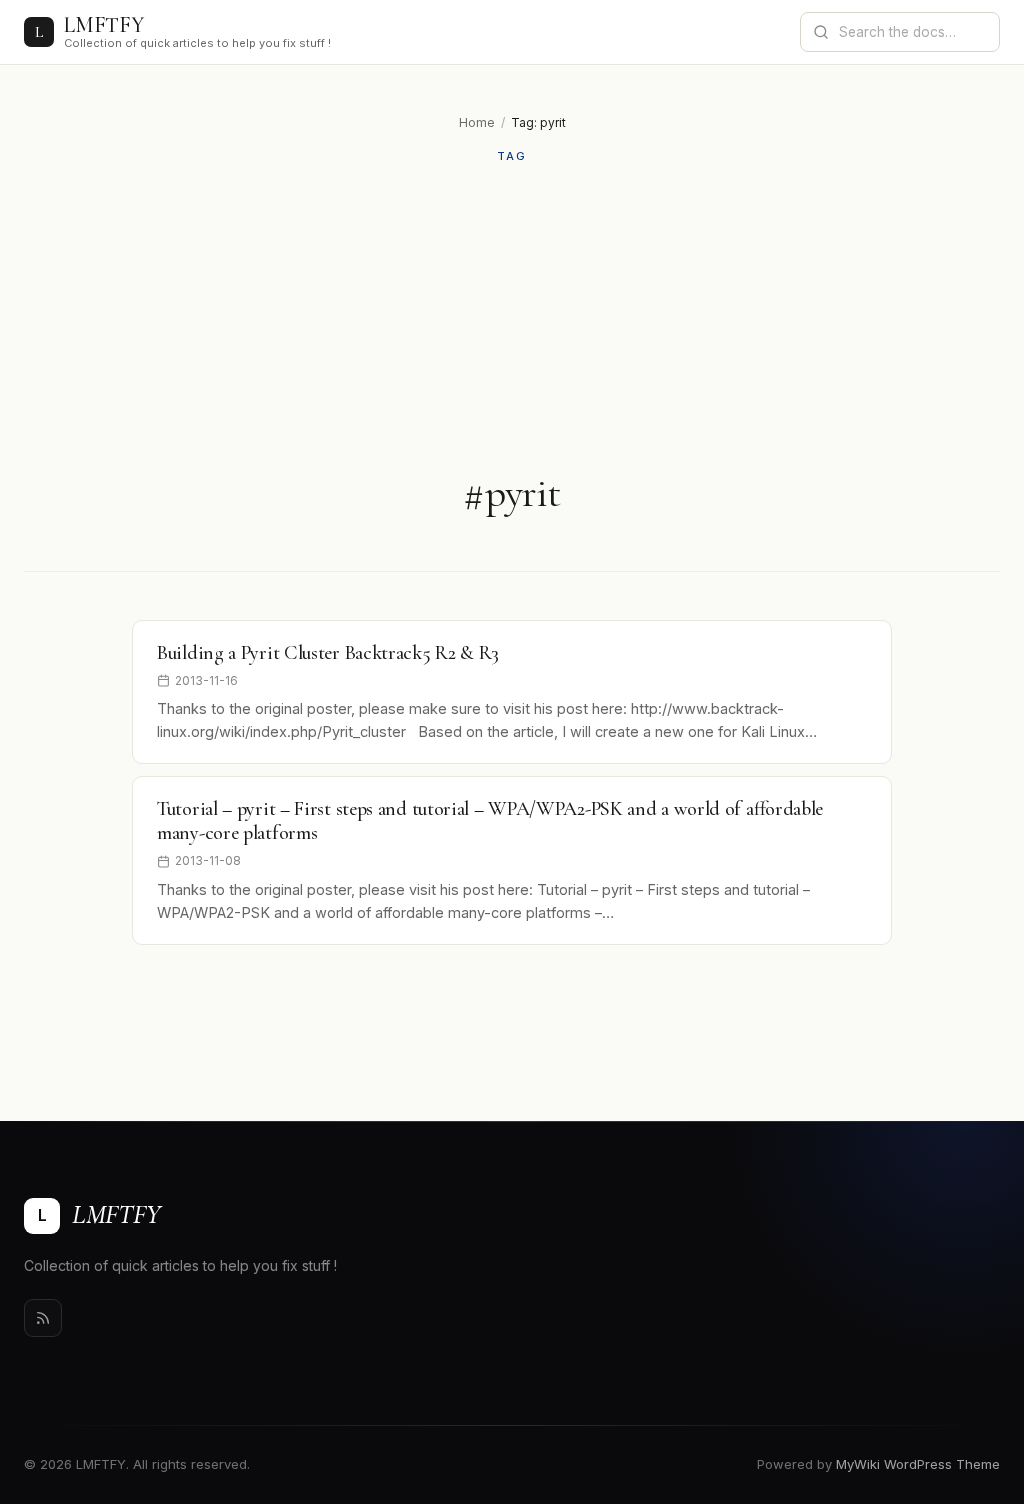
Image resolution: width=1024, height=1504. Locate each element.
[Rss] (43, 1318)
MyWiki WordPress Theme (918, 1464)
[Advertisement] (512, 317)
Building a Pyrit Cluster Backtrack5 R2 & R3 (328, 653)
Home (477, 122)
